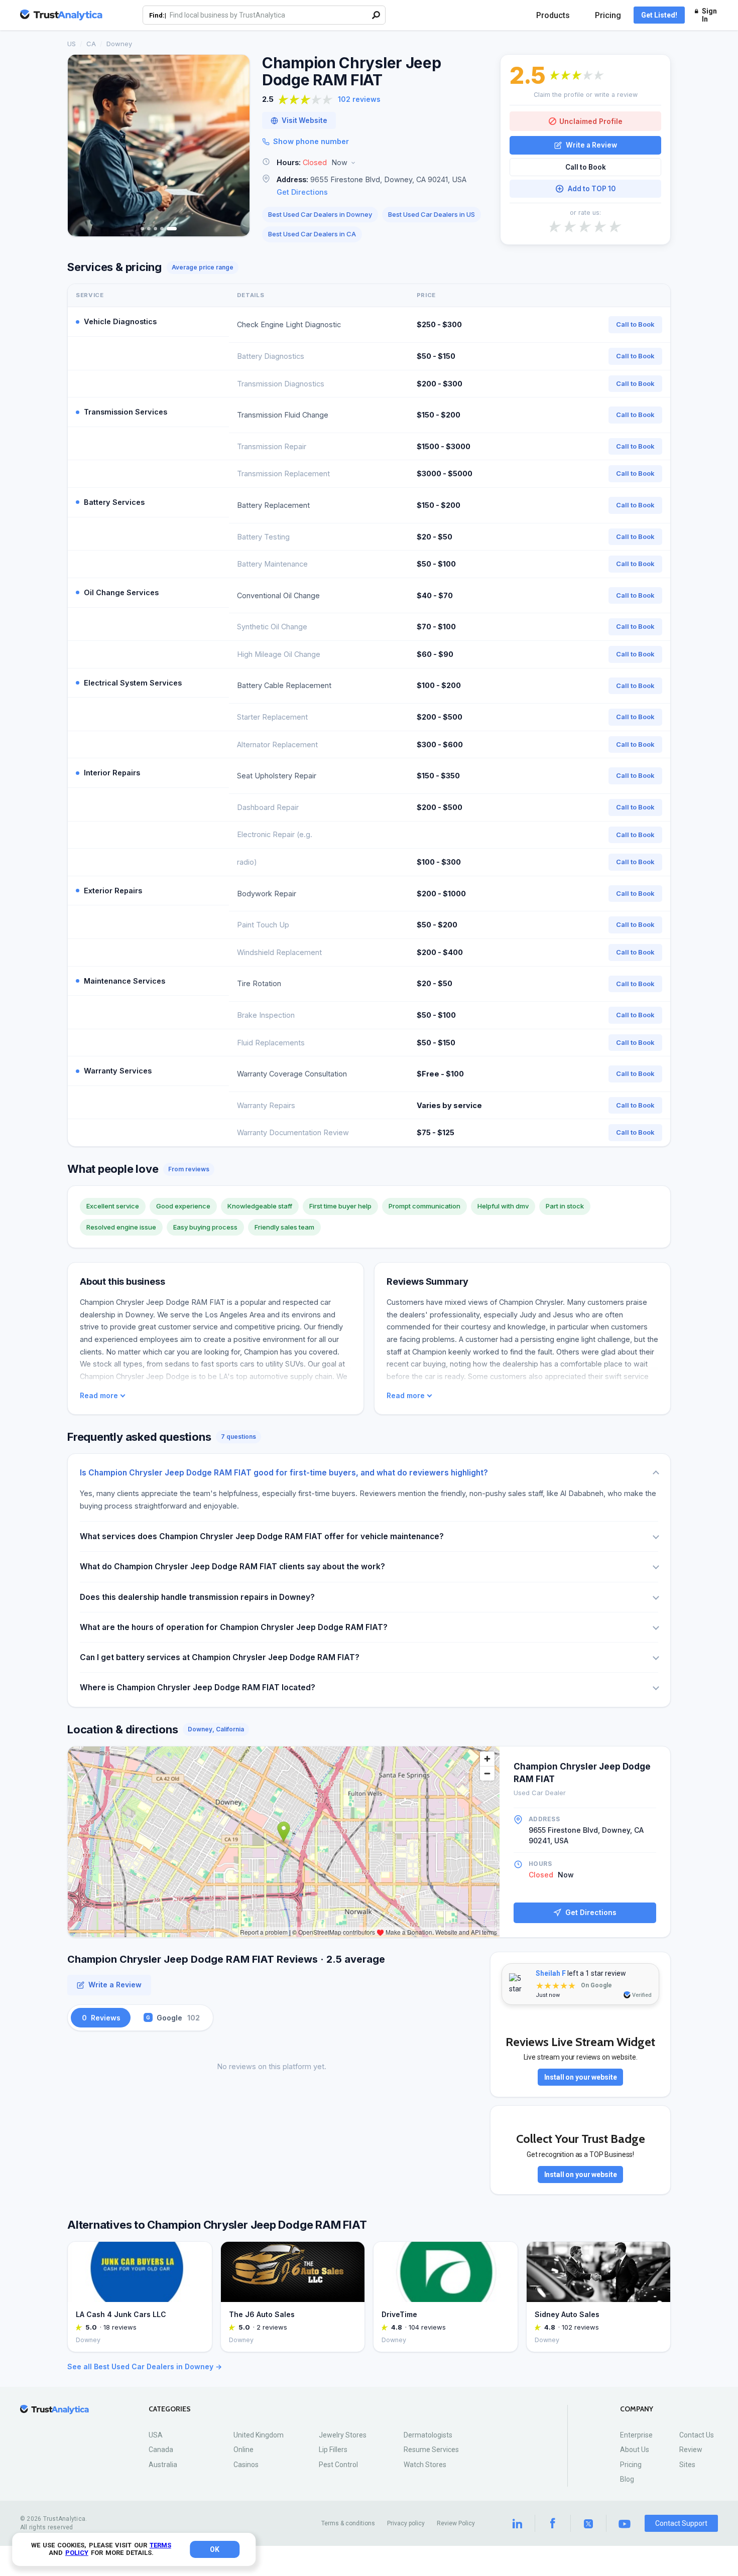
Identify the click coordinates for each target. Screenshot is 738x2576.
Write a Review (591, 145)
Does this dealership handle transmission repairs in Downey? (197, 1597)
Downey (119, 44)
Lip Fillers (333, 2450)
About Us (635, 2450)
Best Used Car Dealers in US (432, 214)
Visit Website (304, 120)
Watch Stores (425, 2465)
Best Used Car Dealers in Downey (320, 214)
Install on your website (581, 2077)
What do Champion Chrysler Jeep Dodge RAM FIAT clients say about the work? (232, 1567)
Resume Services (431, 2450)
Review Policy (456, 2523)
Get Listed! (659, 15)
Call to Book (586, 167)
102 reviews (359, 99)
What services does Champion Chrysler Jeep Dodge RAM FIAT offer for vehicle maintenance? (262, 1536)
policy (77, 2553)
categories (170, 2409)
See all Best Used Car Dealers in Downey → (145, 2366)
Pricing (608, 15)
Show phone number (311, 141)
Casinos (246, 2465)
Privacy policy (406, 2523)
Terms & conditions (348, 2523)
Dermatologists (428, 2435)
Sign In (709, 15)
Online (243, 2450)
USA (156, 2435)
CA (91, 44)
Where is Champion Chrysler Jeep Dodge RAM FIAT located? (198, 1687)
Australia (163, 2465)
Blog (627, 2479)
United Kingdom (259, 2435)
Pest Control (338, 2465)
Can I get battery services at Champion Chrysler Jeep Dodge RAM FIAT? (220, 1657)
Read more (99, 1396)
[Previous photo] (82, 146)
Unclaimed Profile (591, 121)
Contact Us (697, 2435)
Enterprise (636, 2435)
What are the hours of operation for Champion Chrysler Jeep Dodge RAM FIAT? (234, 1627)
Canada (161, 2450)
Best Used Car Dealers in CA (312, 234)
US (72, 44)
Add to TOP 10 (592, 189)
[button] (375, 163)
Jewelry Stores (343, 2435)
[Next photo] (235, 146)
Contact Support (681, 2523)
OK (215, 2549)
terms (160, 2545)
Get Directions (302, 192)
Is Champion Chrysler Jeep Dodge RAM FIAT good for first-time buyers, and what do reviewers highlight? (284, 1473)
